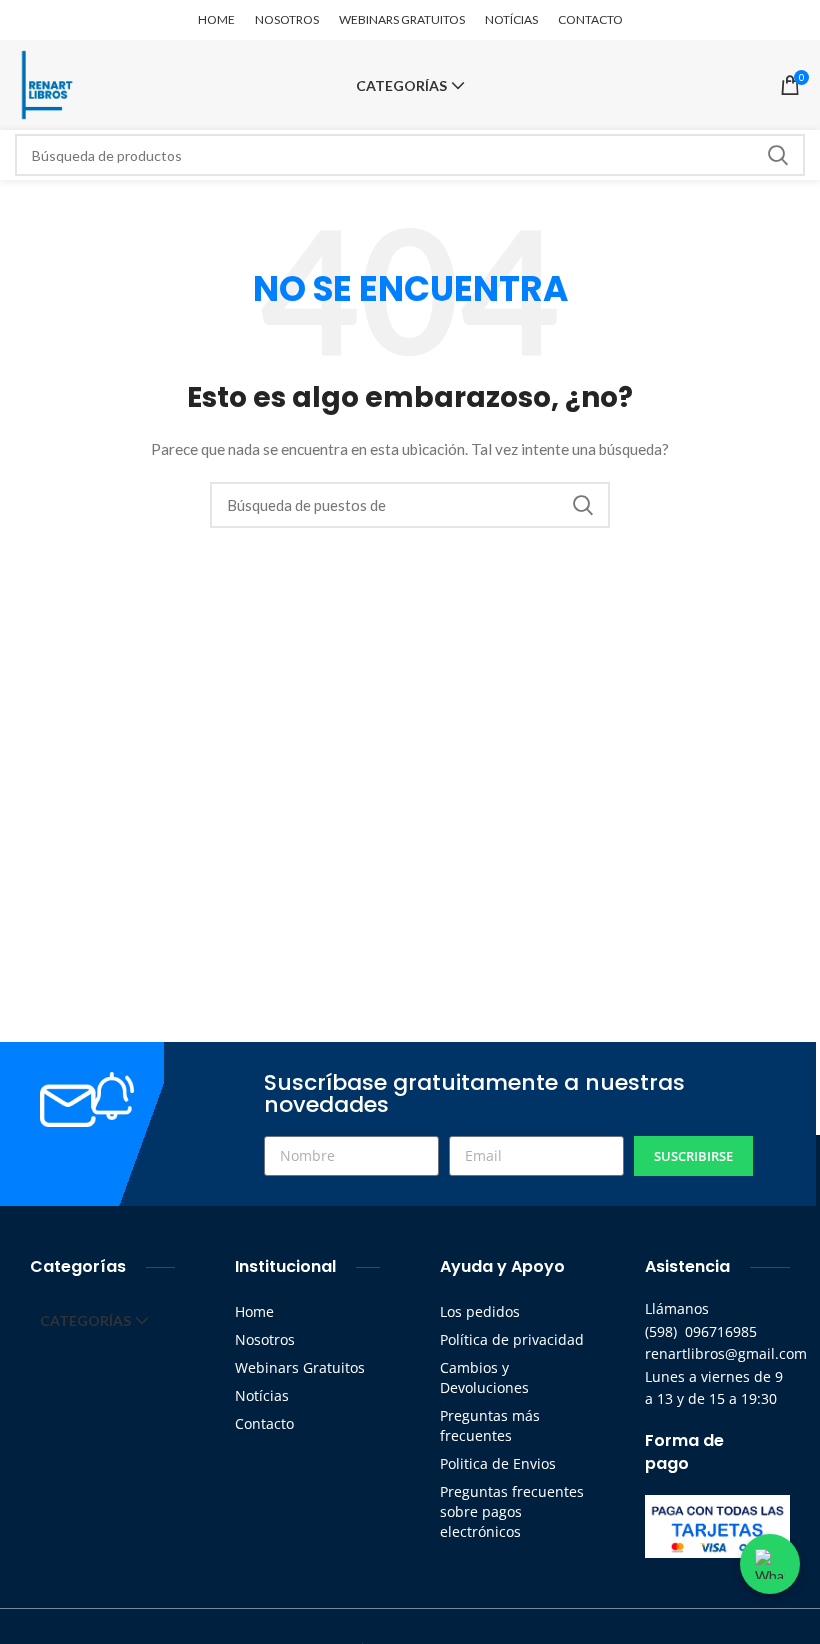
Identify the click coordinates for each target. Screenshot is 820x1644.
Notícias (262, 1395)
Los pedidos (480, 1311)
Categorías (401, 86)
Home (254, 1311)
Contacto (264, 1423)
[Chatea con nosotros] (770, 1564)
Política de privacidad (512, 1339)
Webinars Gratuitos (300, 1367)
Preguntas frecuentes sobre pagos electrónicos (512, 1511)
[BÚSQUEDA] (778, 155)
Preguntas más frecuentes (490, 1425)
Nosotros (265, 1339)
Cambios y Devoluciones (484, 1377)
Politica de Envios (498, 1463)
